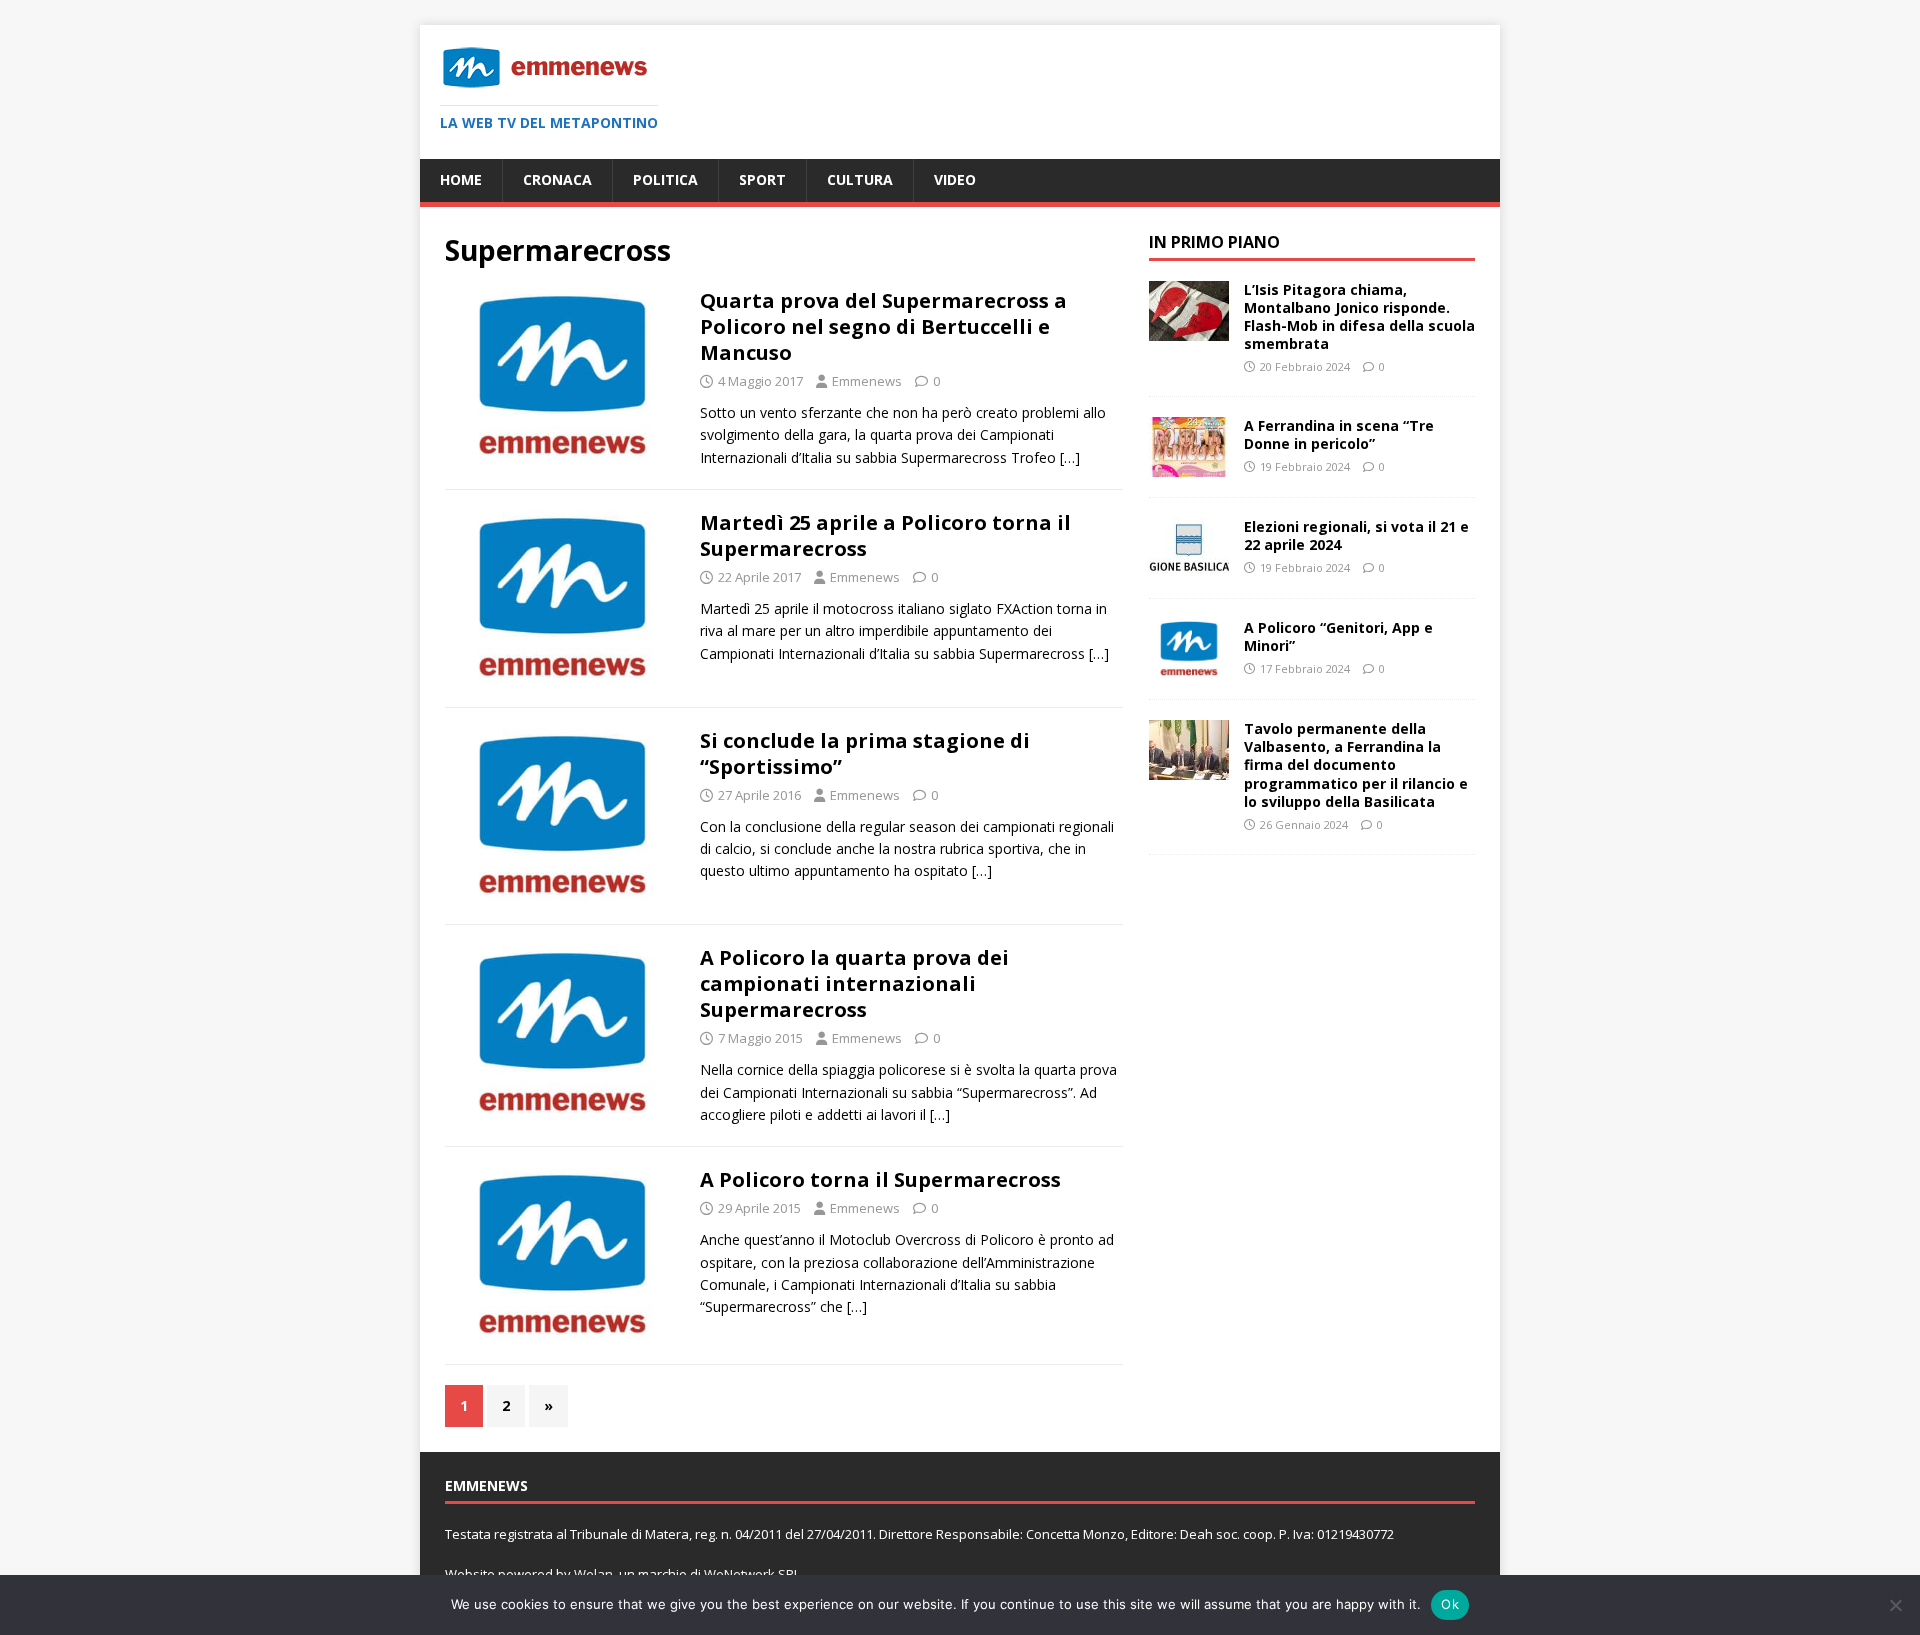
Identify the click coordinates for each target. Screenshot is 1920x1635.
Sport (762, 179)
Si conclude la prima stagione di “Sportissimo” (865, 753)
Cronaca (557, 179)
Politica (665, 179)
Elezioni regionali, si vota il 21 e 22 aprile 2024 (1356, 535)
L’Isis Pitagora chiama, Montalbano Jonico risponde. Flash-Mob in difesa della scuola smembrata (1359, 317)
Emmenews (867, 381)
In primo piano (1214, 242)
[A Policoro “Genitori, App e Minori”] (1189, 667)
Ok (1450, 1604)
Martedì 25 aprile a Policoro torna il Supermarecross (885, 535)
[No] (1895, 1605)
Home (461, 179)
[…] (1070, 457)
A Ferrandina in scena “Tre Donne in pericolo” (1339, 434)
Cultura (860, 179)
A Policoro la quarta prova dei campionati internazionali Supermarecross (854, 983)
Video (955, 179)
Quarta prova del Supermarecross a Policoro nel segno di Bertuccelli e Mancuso (883, 326)
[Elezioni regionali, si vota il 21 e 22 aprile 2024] (1189, 566)
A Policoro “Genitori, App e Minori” (1338, 636)
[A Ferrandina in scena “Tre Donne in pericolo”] (1189, 465)
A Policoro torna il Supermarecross (880, 1179)
